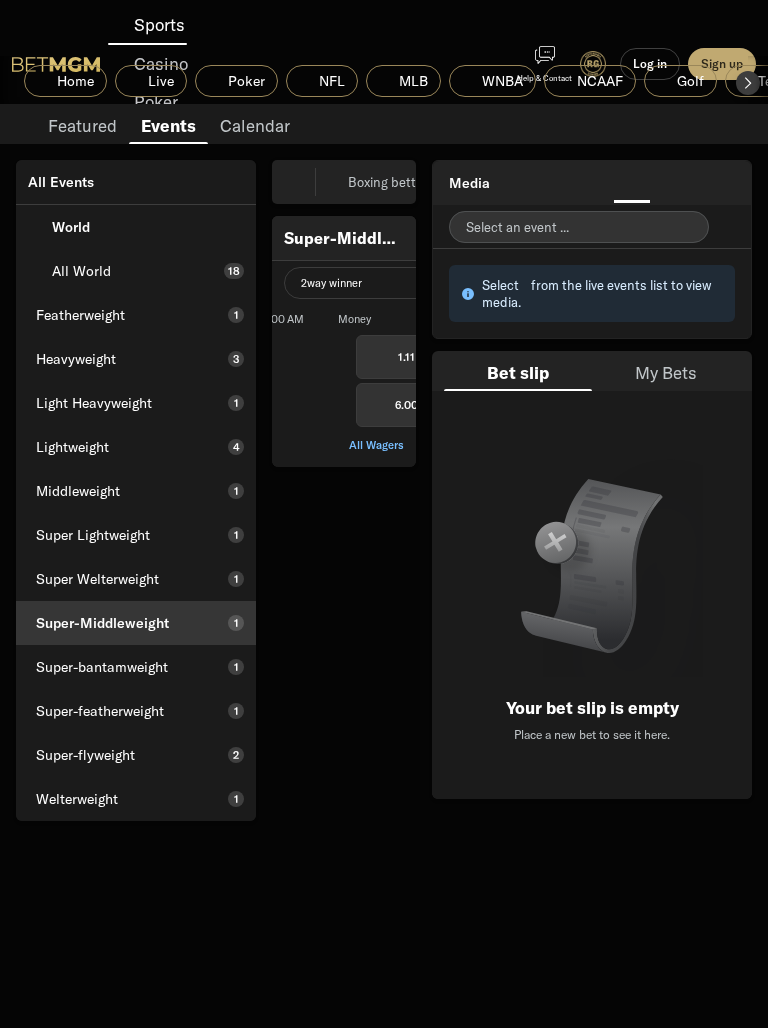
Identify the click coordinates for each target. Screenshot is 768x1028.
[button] (748, 83)
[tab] (82, 124)
